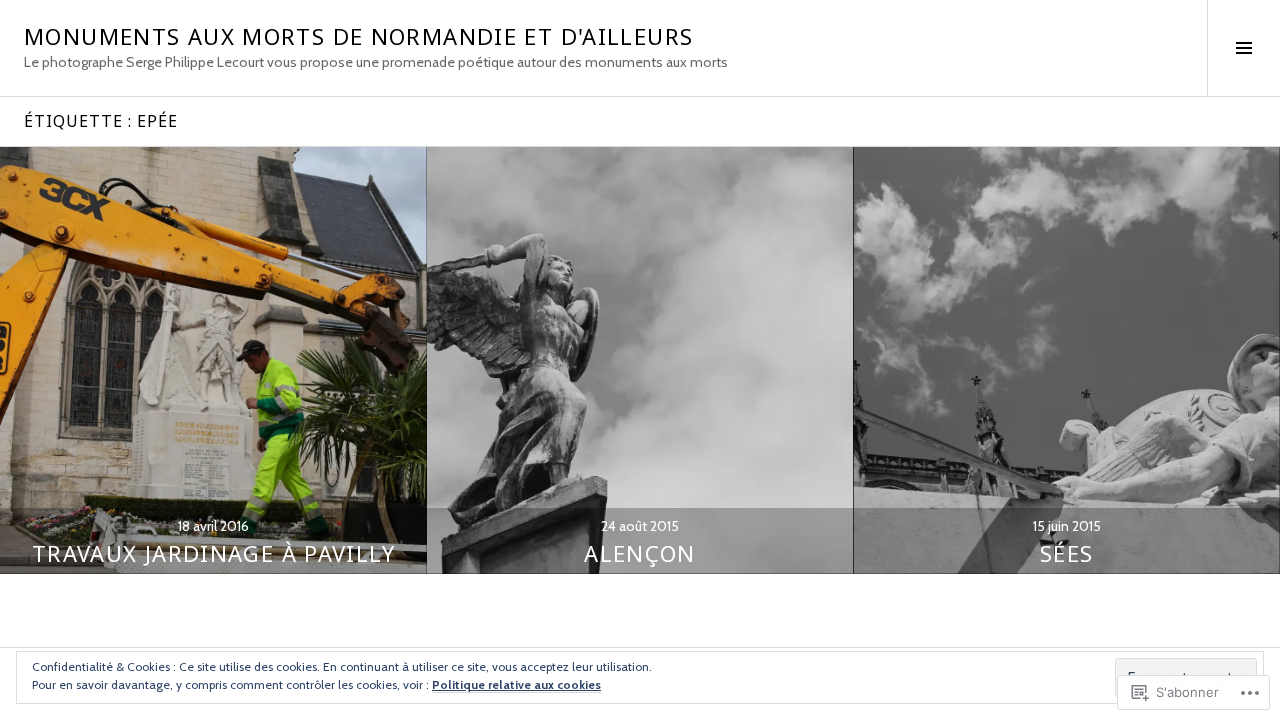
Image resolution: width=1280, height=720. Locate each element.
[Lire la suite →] (213, 360)
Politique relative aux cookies (516, 684)
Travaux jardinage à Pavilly (213, 553)
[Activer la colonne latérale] (1243, 48)
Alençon (640, 553)
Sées (1067, 553)
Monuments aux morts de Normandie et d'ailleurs (358, 36)
